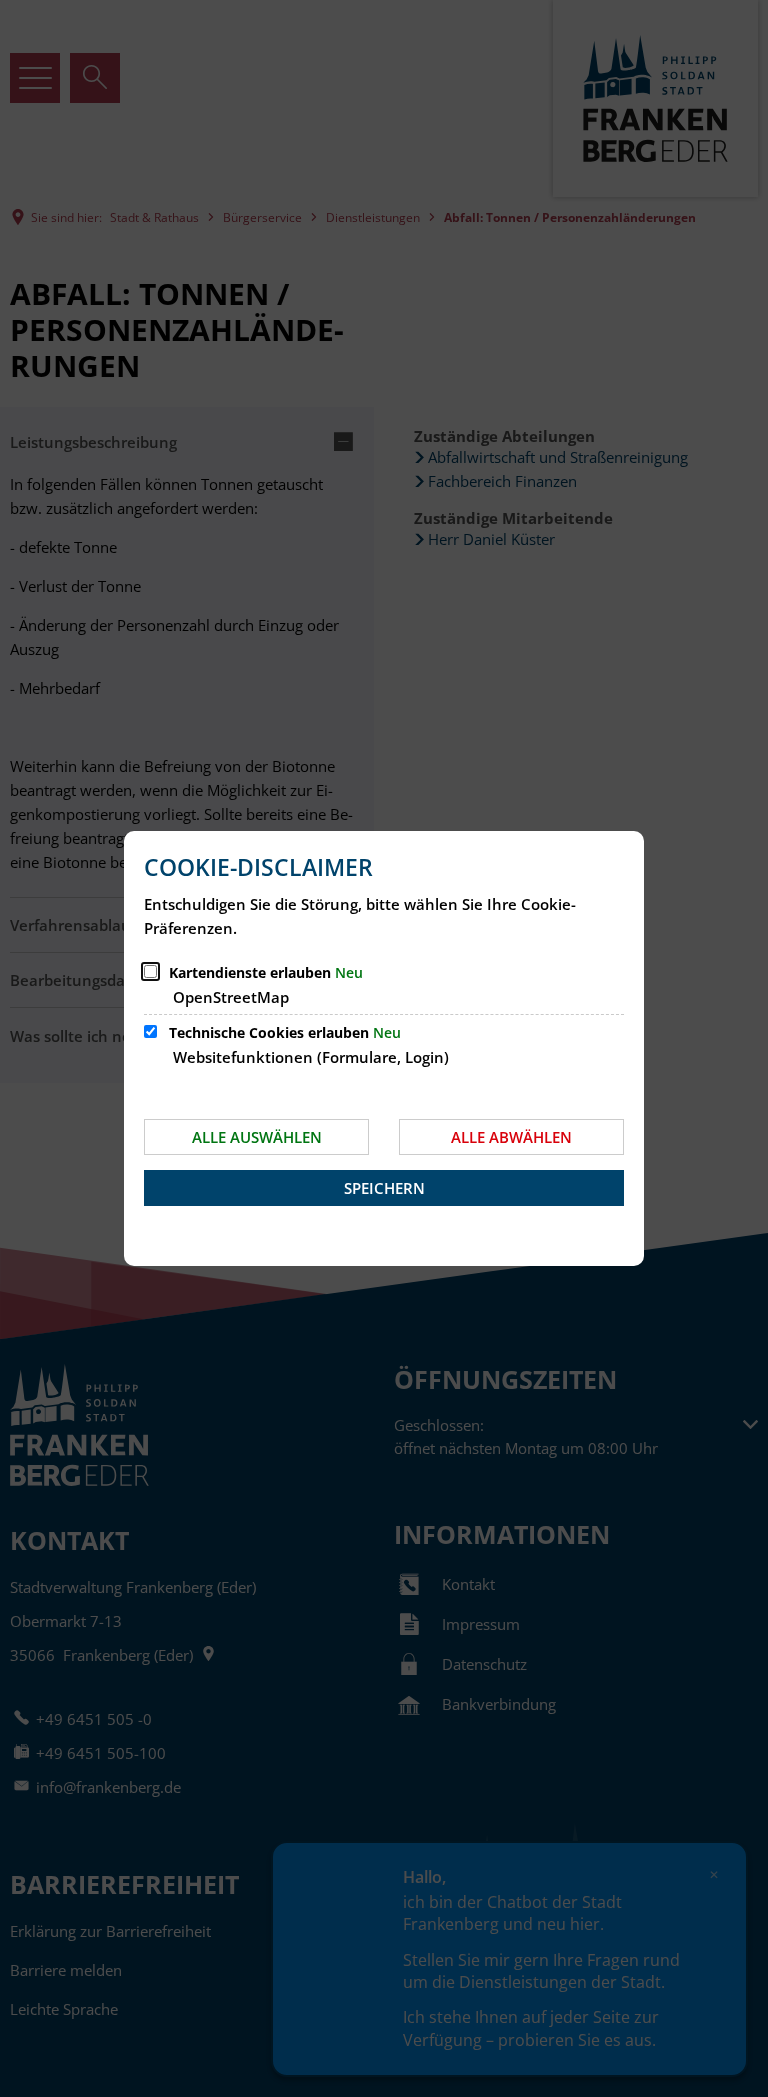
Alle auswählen (257, 1137)
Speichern (384, 1188)
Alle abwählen (511, 1137)
